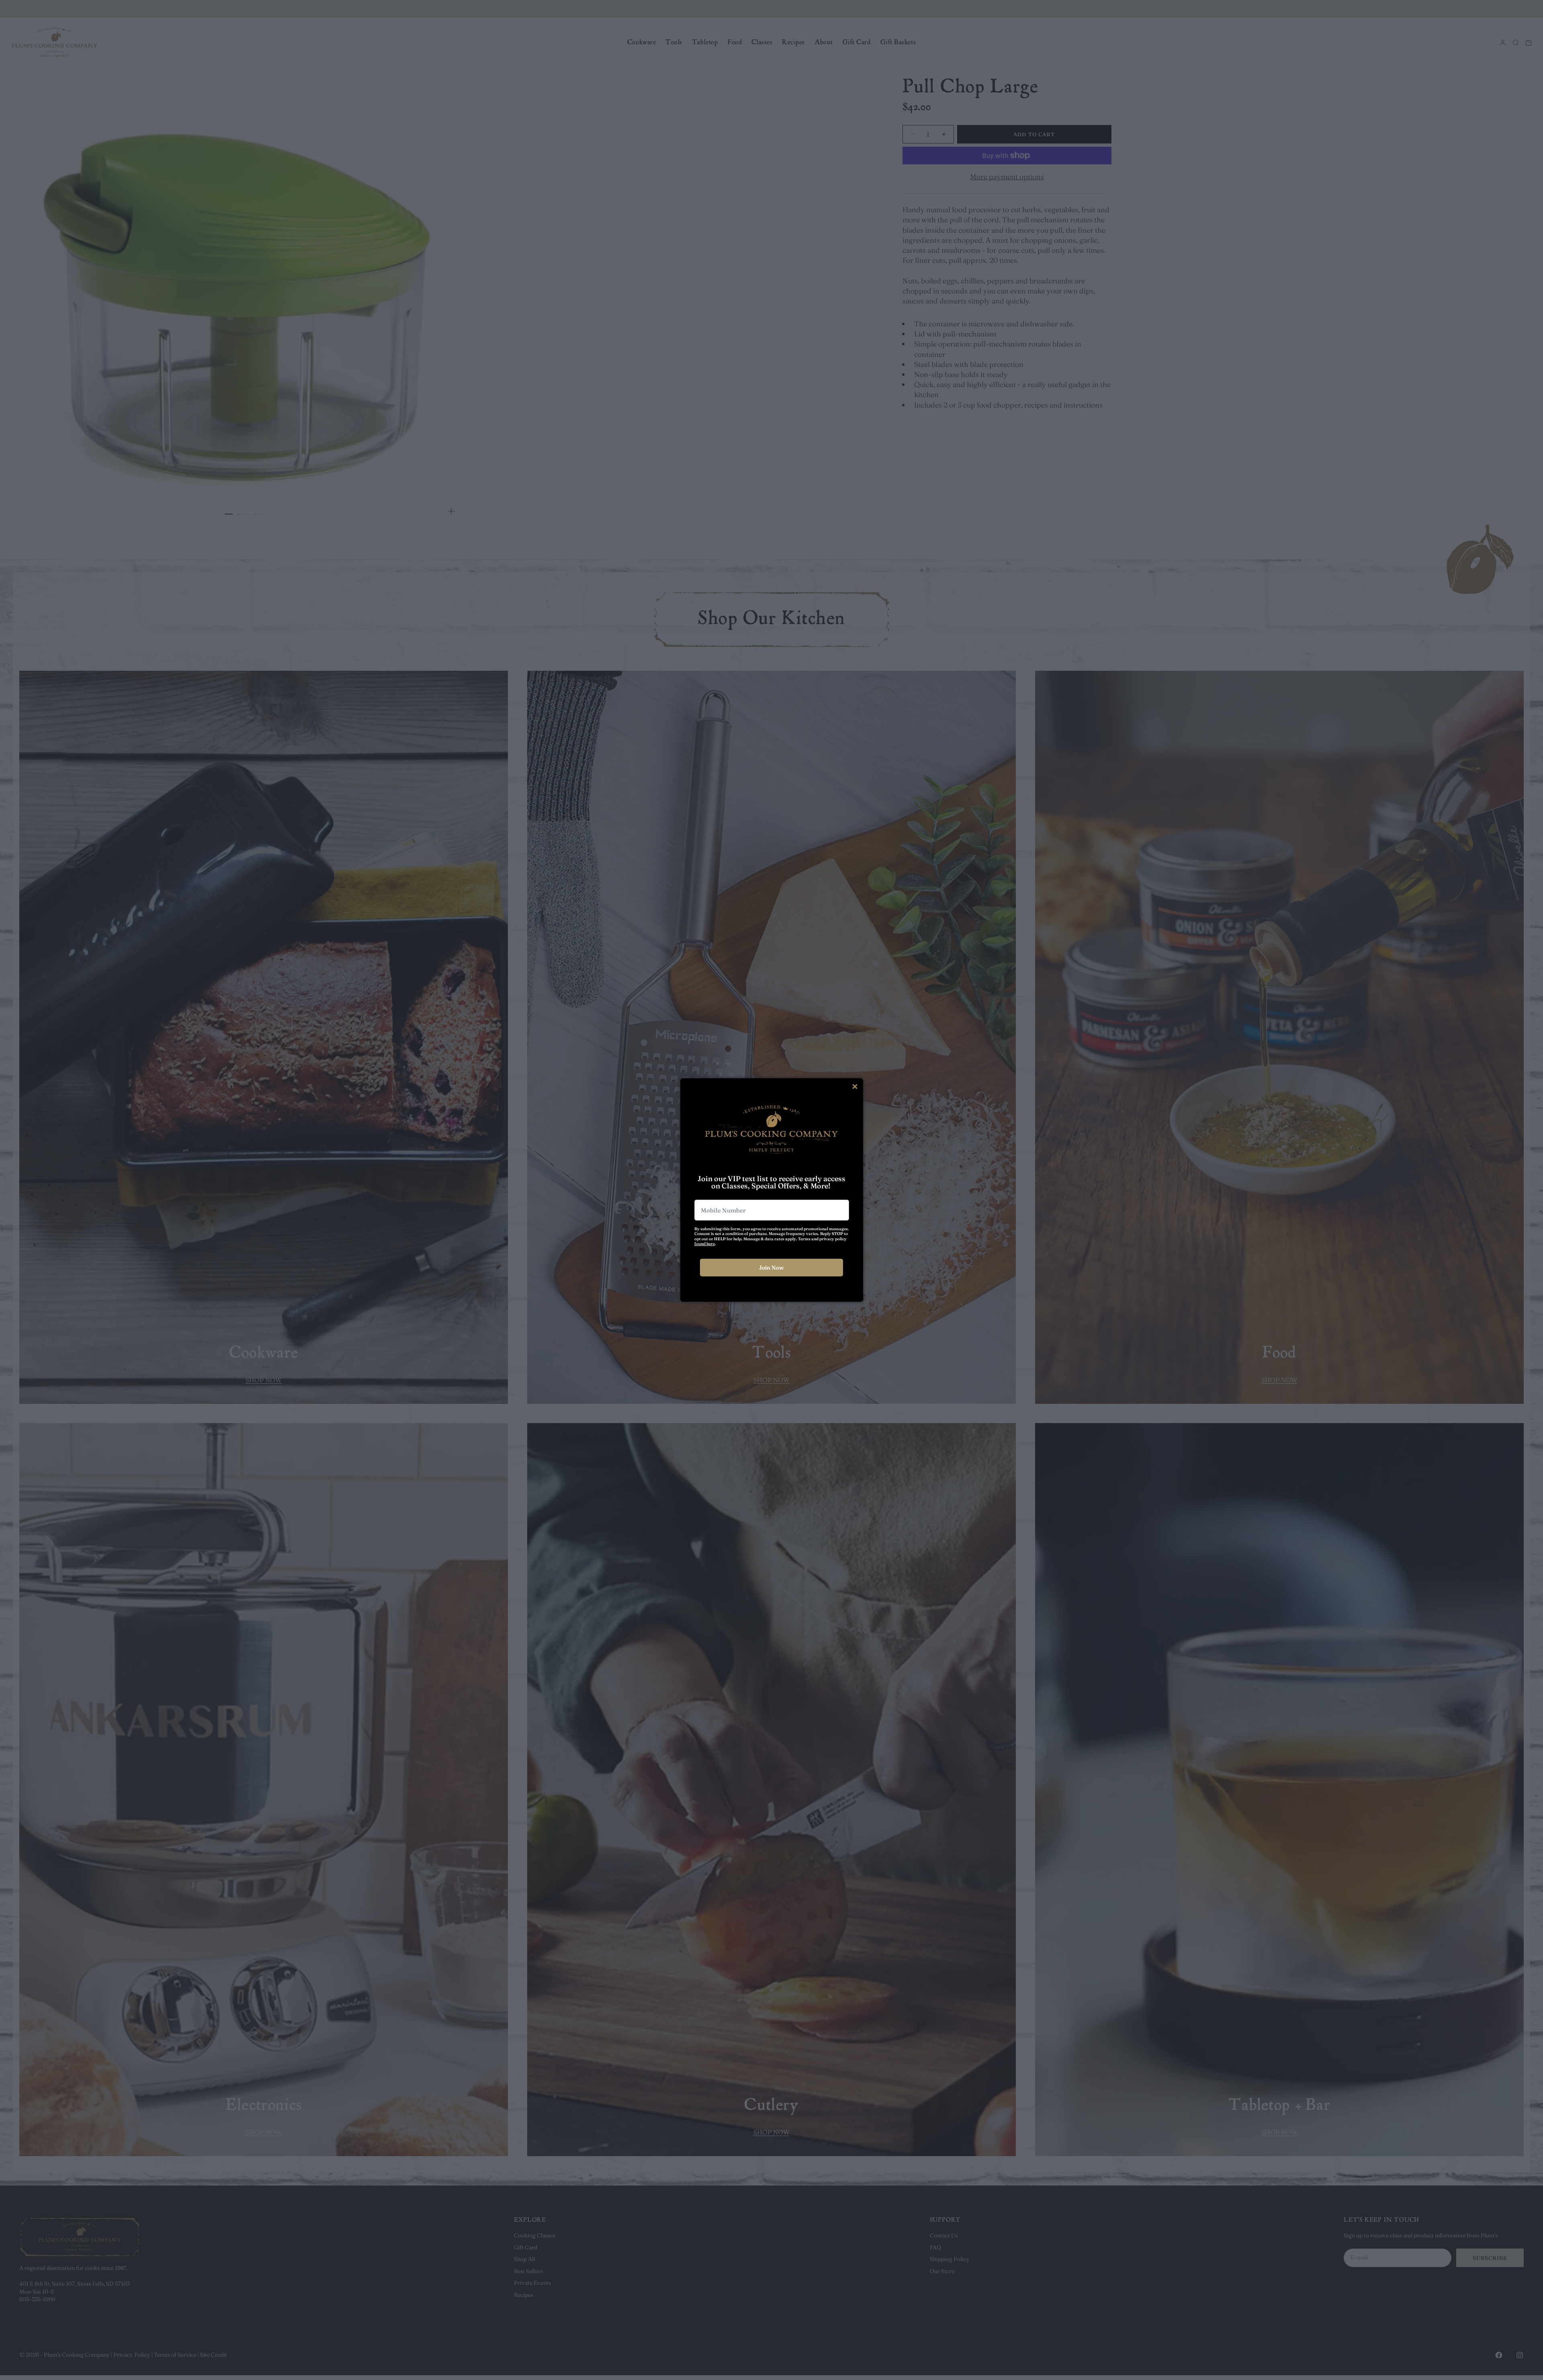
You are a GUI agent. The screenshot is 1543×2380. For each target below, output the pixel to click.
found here (705, 1244)
